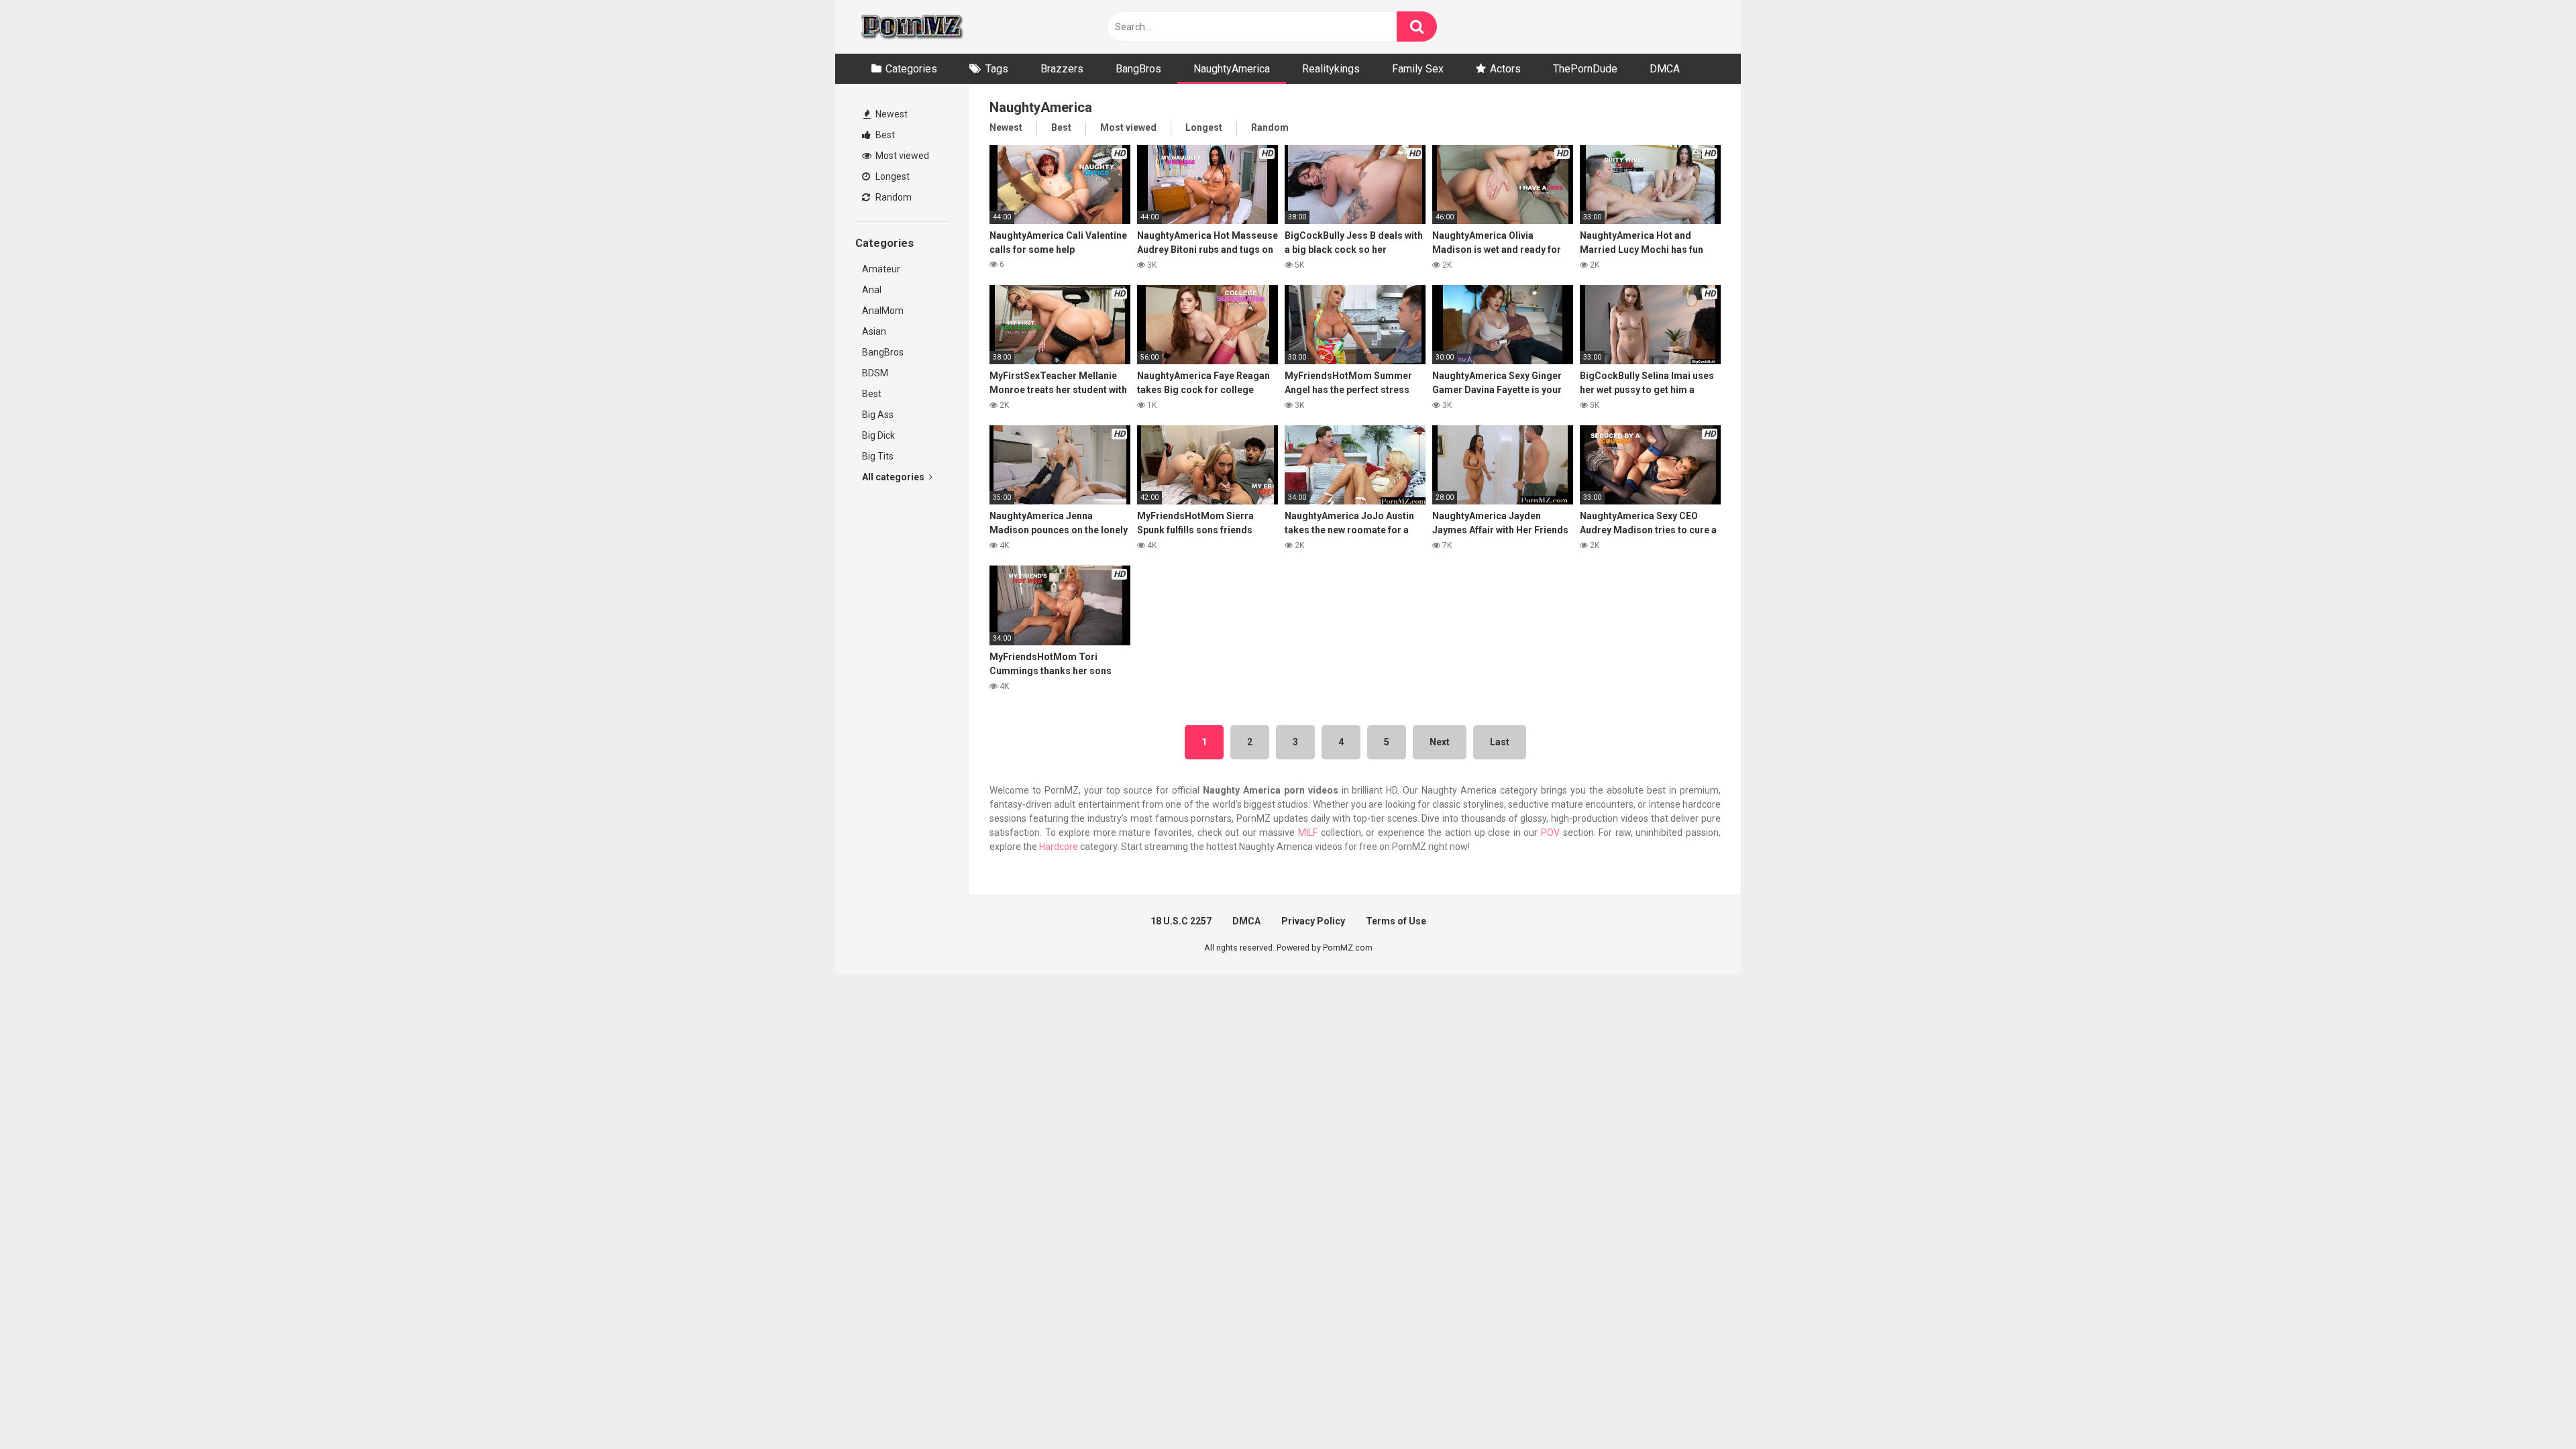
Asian (874, 331)
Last (1500, 742)
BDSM (875, 373)
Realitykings (1331, 69)
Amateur (881, 269)
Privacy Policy (1313, 921)
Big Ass (878, 415)
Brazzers (1062, 69)
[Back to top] (2531, 1408)
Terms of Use (1396, 921)
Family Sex (1418, 69)
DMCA (1665, 69)
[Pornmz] (911, 27)
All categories (894, 477)
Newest (891, 114)
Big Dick (878, 435)
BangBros (1138, 69)
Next (1440, 742)
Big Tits (878, 456)
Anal (872, 290)
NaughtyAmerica (1232, 69)
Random (893, 197)
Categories (911, 69)
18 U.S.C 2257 (1181, 921)
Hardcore (1059, 847)
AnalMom (883, 311)
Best (884, 135)
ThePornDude (1585, 69)
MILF (1308, 833)
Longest (892, 176)
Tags (997, 69)
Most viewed (901, 156)
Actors (1505, 69)
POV (1550, 833)
